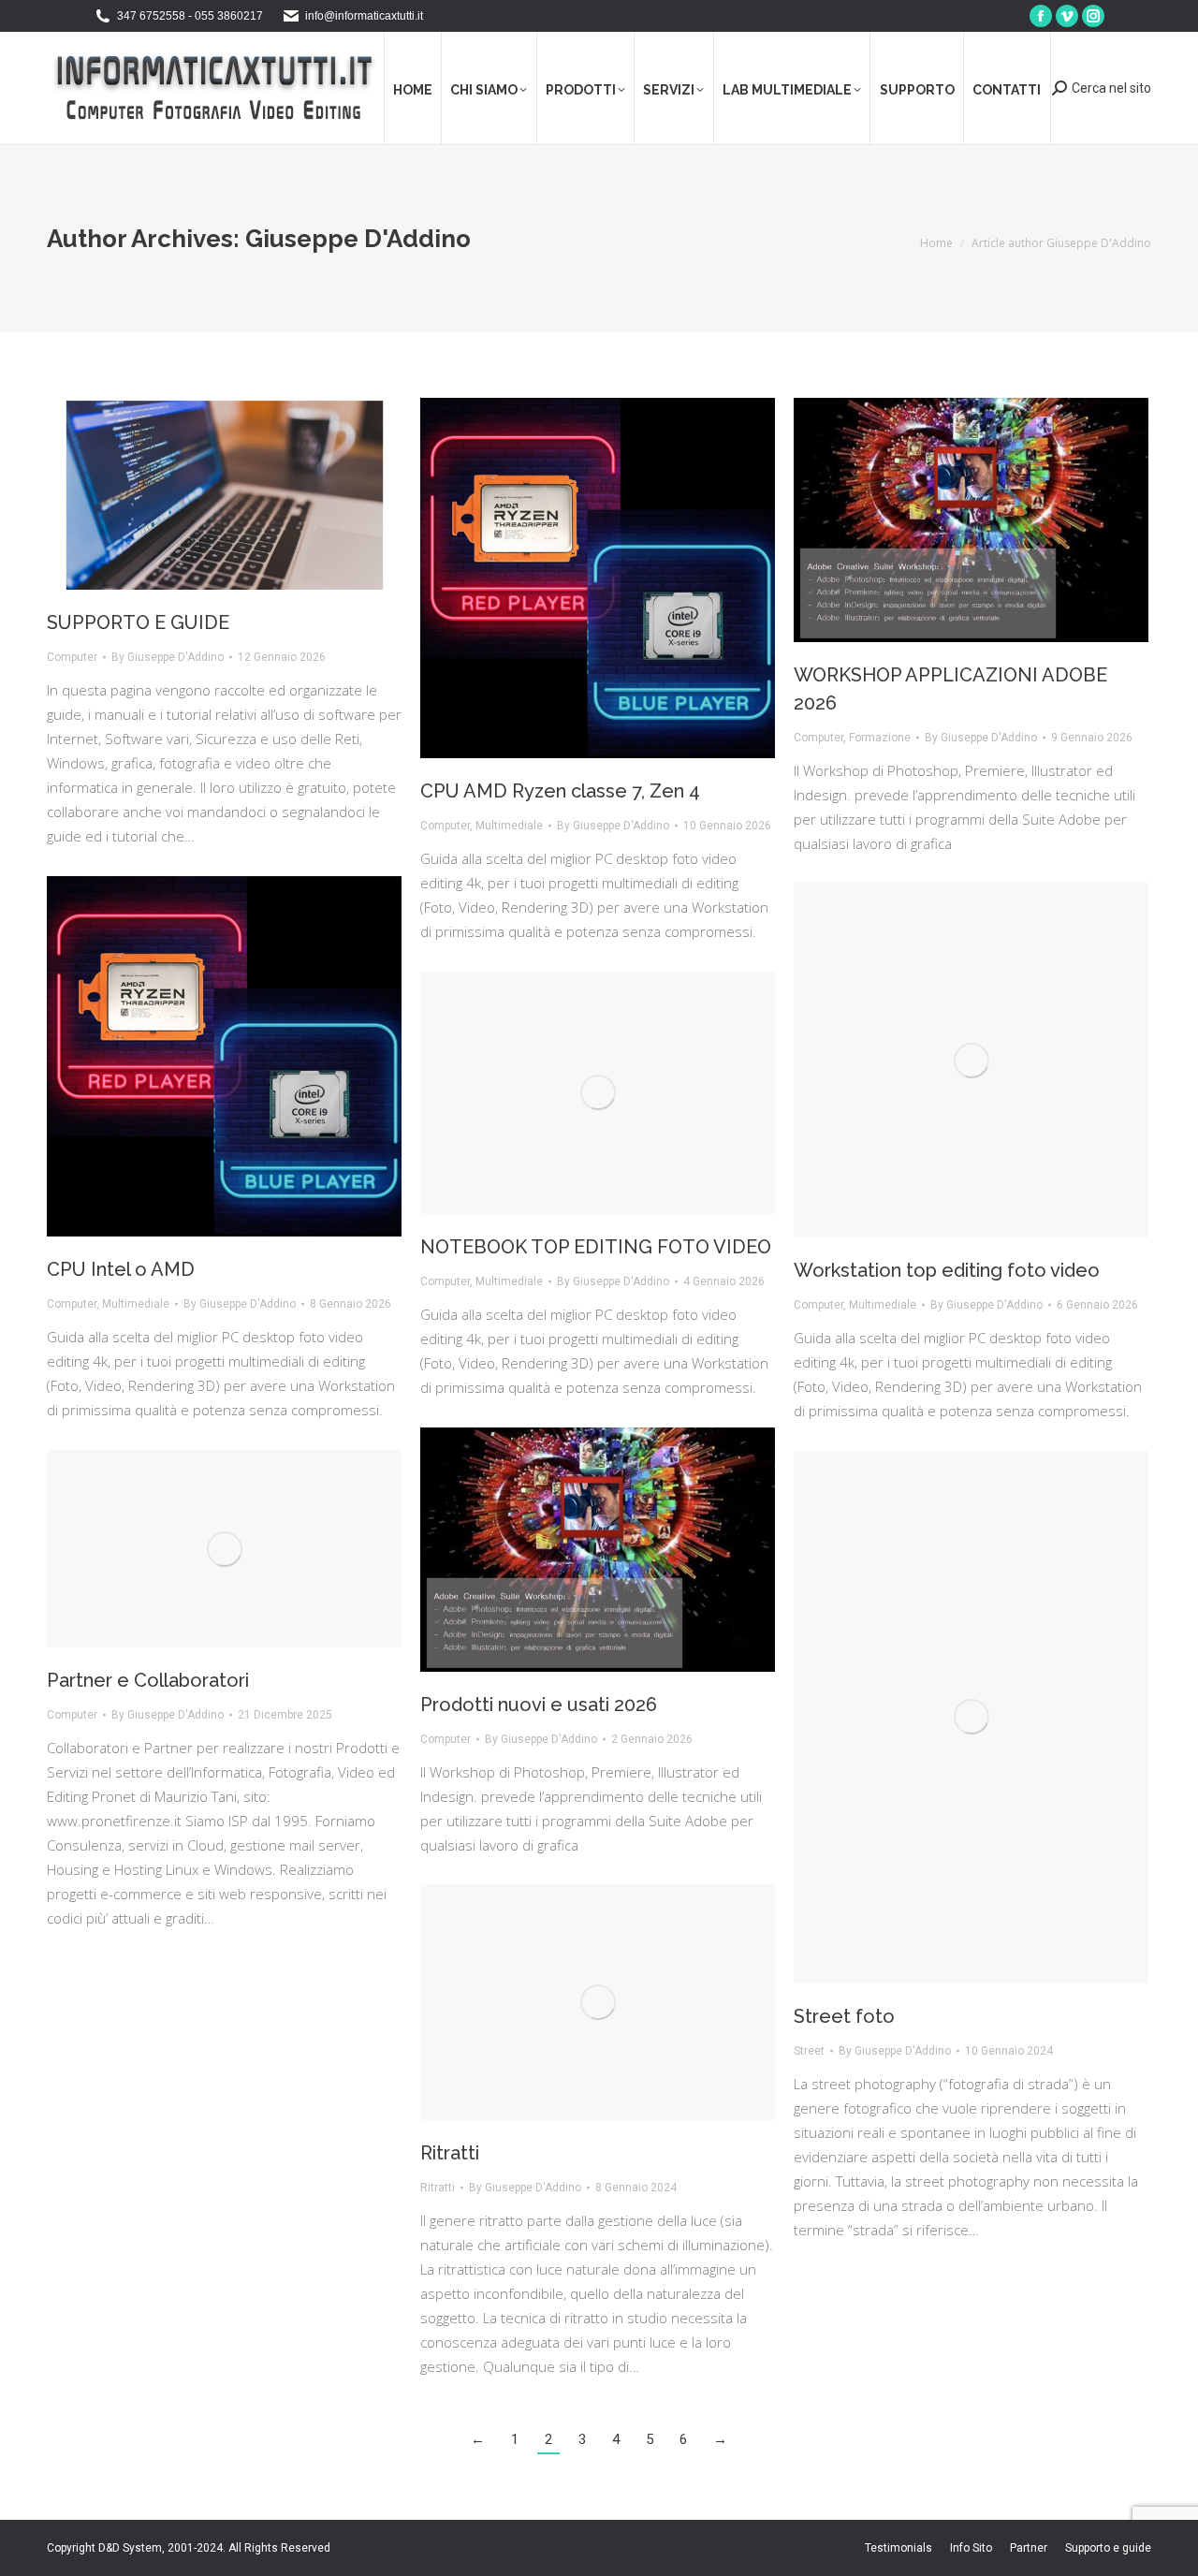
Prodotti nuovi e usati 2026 (539, 1705)
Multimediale (509, 826)
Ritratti (450, 2153)
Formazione (880, 738)
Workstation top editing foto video (947, 1270)
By (168, 657)
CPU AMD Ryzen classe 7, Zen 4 (560, 791)
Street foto (844, 2016)
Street (809, 2051)
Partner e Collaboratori (148, 1680)
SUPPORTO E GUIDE (138, 622)
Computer (72, 657)
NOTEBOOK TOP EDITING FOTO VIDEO (596, 1247)
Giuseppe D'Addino (358, 239)
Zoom (946, 1717)
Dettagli (997, 1717)
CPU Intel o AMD (121, 1269)
